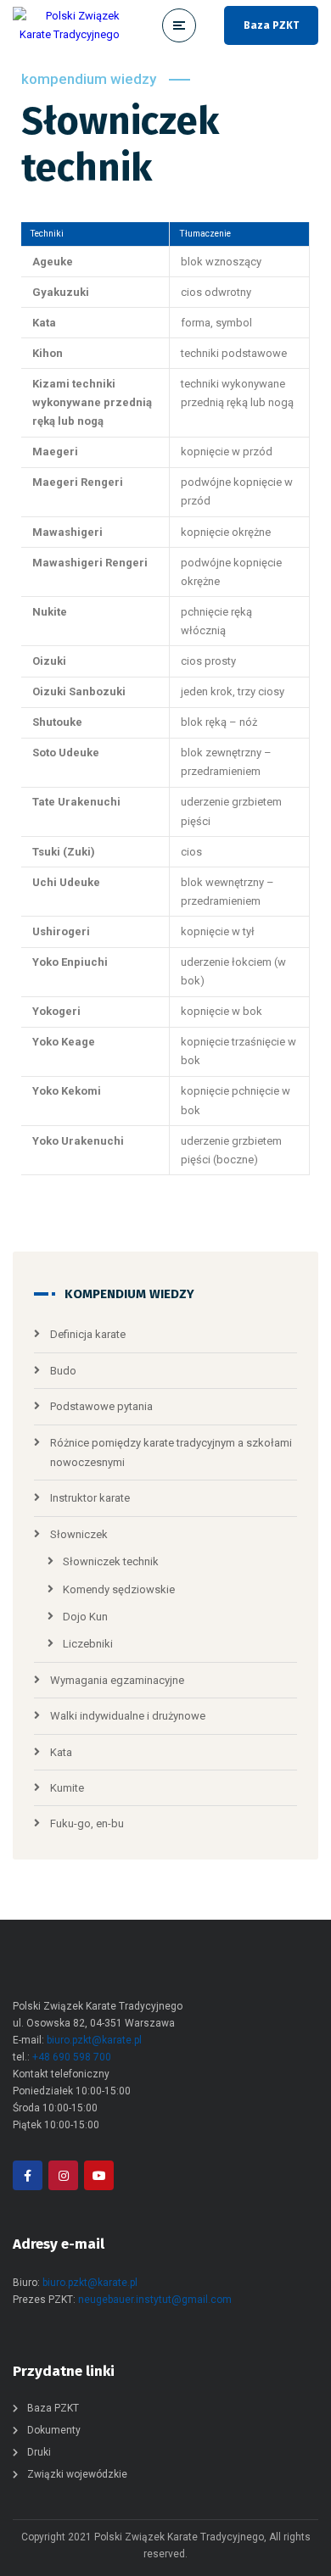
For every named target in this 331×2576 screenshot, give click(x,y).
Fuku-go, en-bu (87, 1823)
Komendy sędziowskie (119, 1589)
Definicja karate (88, 1334)
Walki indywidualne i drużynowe (128, 1716)
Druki (39, 2452)
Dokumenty (54, 2430)
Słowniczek (79, 1534)
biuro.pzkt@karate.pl (94, 2040)
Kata (61, 1752)
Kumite (67, 1788)
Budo (63, 1371)
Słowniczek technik (111, 1561)
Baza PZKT (271, 25)
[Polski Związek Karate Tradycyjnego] (66, 25)
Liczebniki (88, 1644)
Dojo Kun (85, 1617)
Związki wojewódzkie (77, 2474)
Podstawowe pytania (101, 1406)
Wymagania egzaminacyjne (117, 1680)
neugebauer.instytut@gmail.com (155, 2300)
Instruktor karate (90, 1498)
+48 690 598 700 (72, 2057)
